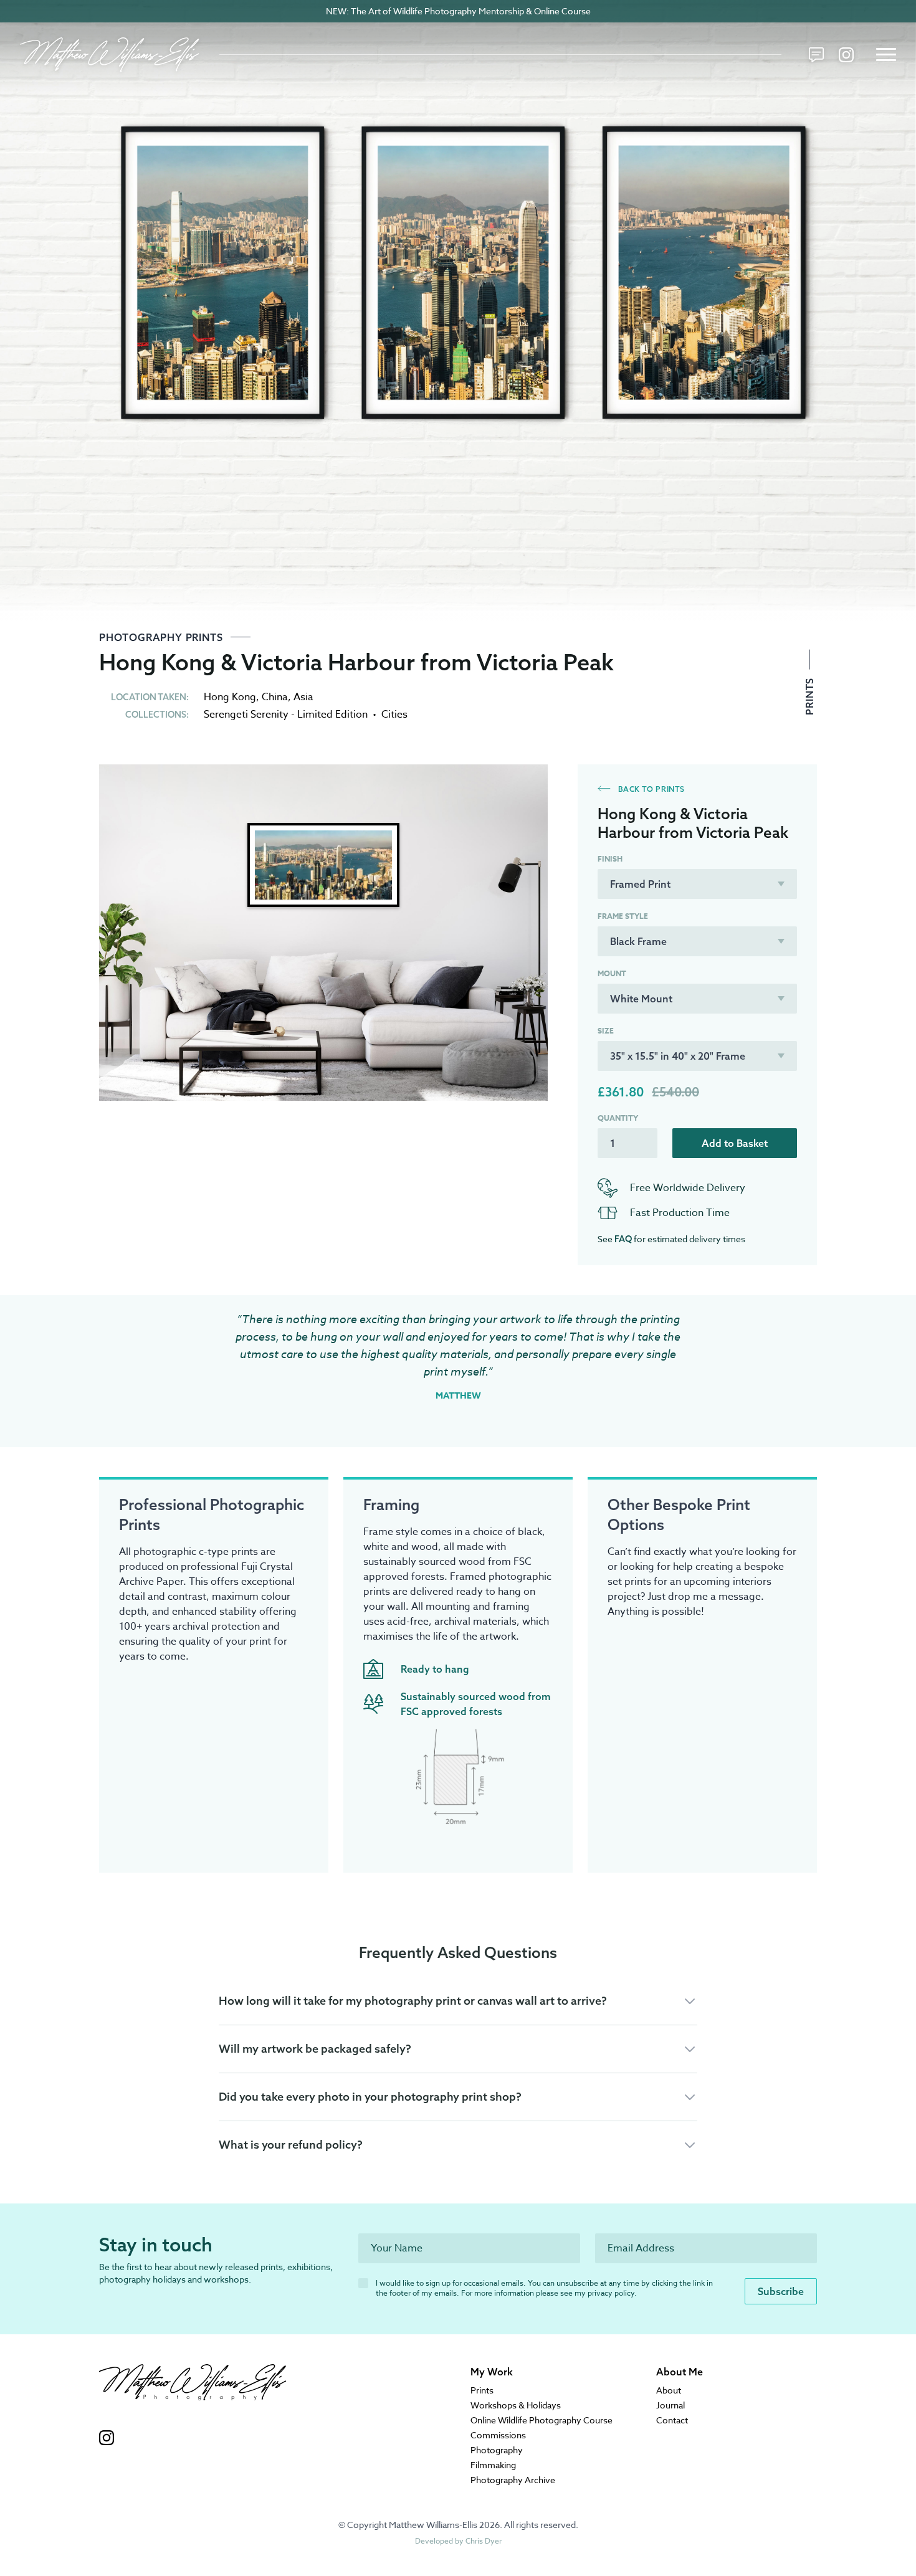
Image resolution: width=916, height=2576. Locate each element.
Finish (610, 859)
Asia (303, 697)
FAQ (623, 1239)
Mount (612, 974)
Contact (672, 2420)
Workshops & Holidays (516, 2405)
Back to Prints (650, 789)
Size (606, 1031)
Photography (497, 2450)
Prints (809, 695)
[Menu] (886, 55)
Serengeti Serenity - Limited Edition (286, 715)
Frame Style (623, 916)
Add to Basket (735, 1143)
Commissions (498, 2435)
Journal (670, 2405)
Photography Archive (513, 2480)
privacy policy (611, 2293)
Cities (394, 715)
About (669, 2390)
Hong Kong (230, 697)
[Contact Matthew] (816, 55)
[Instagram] (846, 55)
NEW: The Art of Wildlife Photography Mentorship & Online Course (458, 11)
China (275, 697)
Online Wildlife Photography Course (541, 2420)
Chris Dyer (484, 2541)
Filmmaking (493, 2465)
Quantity (618, 1118)
